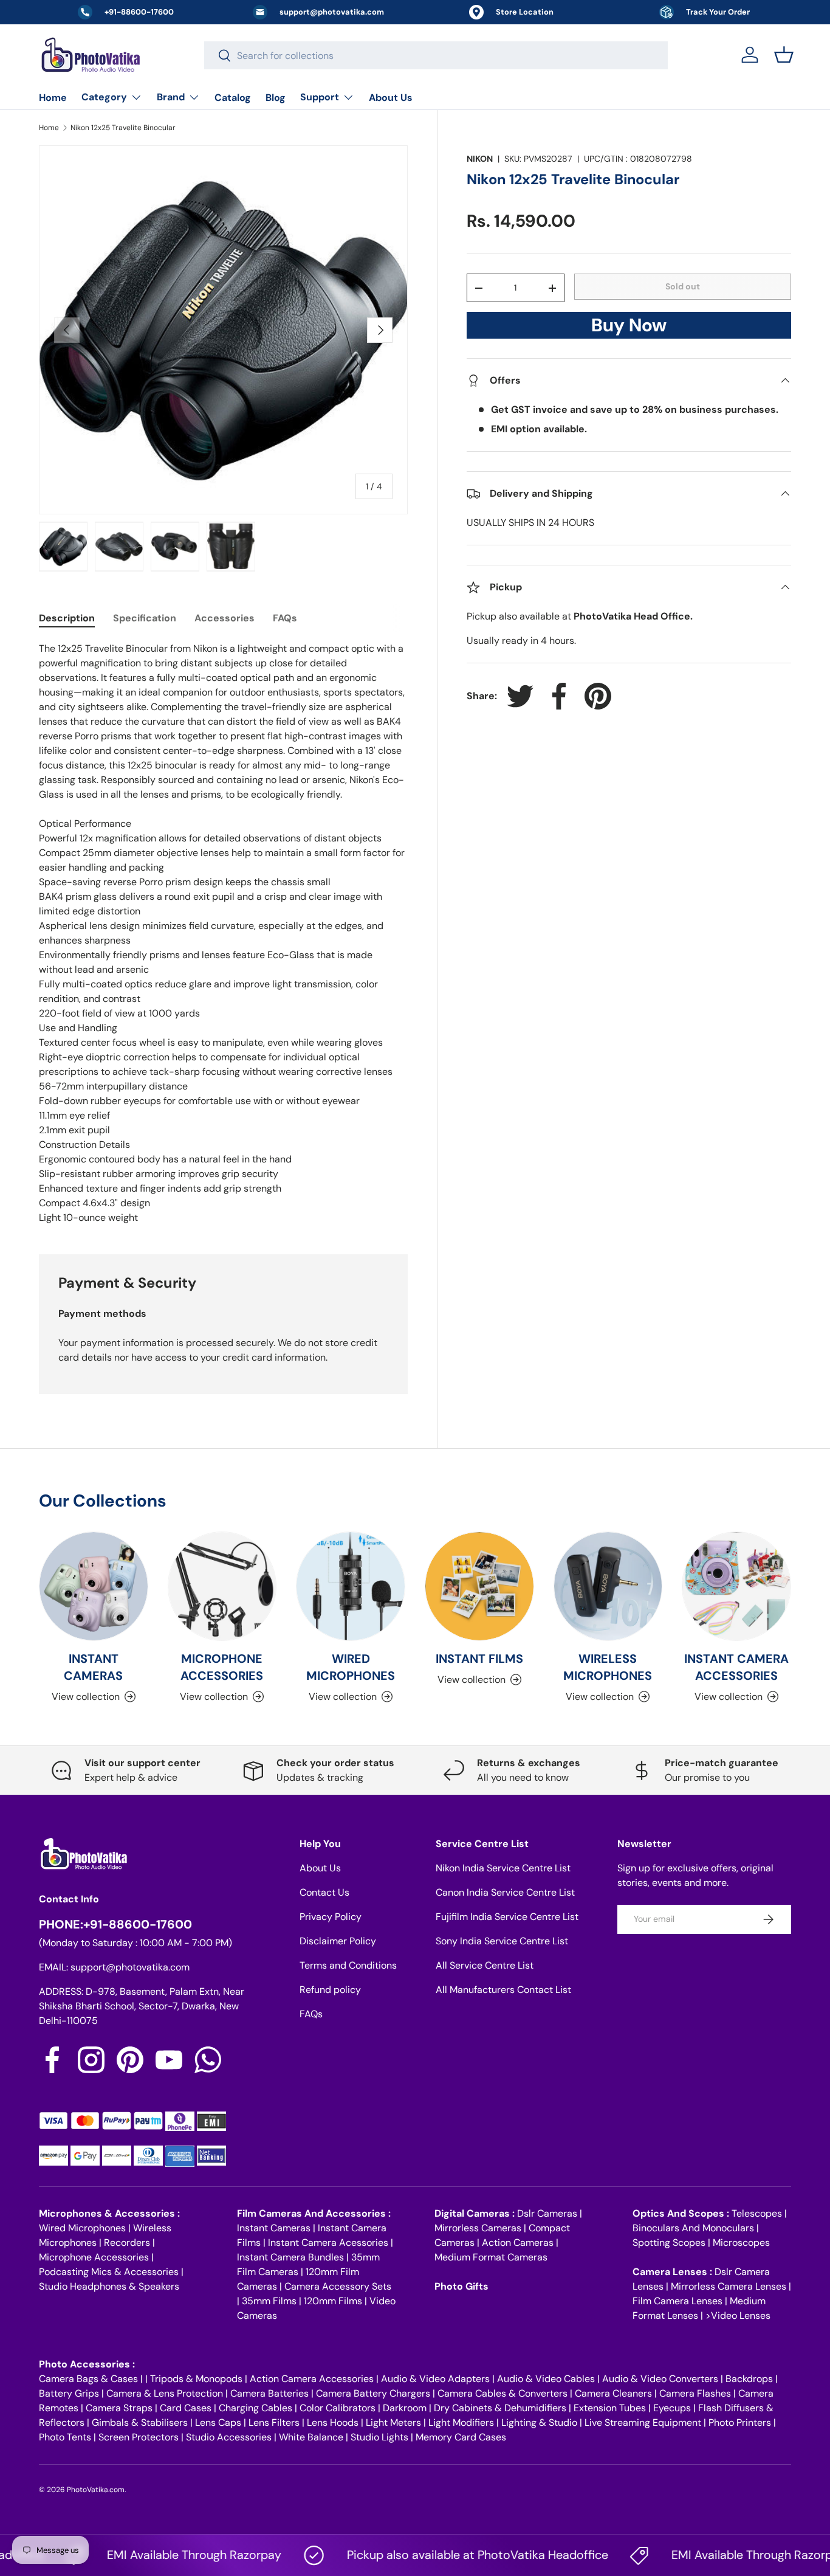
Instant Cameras (274, 2228)
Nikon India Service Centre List (503, 1868)
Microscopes (741, 2243)
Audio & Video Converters (660, 2379)
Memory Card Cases (461, 2437)
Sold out (683, 286)
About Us (391, 98)
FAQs (311, 2014)
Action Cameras (518, 2243)
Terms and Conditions (348, 1965)
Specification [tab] (145, 618)
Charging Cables (256, 2408)
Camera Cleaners (613, 2393)
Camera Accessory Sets (338, 2286)
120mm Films (333, 2301)
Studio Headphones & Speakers (109, 2286)
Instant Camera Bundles (290, 2257)
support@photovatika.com (130, 1967)
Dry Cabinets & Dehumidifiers (500, 2408)
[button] (784, 55)
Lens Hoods (333, 2422)
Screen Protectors (139, 2437)
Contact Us (324, 1892)
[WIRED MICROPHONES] (351, 1586)
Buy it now (629, 329)
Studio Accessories (229, 2437)
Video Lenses (741, 2315)
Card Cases (186, 2408)
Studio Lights (379, 2437)
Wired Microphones (82, 2228)
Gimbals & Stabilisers (140, 2422)
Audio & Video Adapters (435, 2379)
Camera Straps (119, 2408)
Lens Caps (218, 2422)
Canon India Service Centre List (505, 1892)
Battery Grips (69, 2393)
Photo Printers (740, 2422)
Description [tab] (67, 618)
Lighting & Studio (539, 2422)
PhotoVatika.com (96, 2490)
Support (320, 97)
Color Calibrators (338, 2408)
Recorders (127, 2243)
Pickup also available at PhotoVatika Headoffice (441, 2555)
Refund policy (330, 1990)
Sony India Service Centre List (502, 1941)
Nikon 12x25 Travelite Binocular (123, 128)
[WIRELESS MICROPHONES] (608, 1586)
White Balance (311, 2437)
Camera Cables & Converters (502, 2393)
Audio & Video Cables (546, 2379)
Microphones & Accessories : (109, 2213)
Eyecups (672, 2408)
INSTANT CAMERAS (93, 1667)
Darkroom (405, 2408)
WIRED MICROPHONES (351, 1667)
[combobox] (436, 55)
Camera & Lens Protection (165, 2393)
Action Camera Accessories (312, 2379)
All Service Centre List (485, 1965)
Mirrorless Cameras (478, 2228)
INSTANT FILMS (479, 1659)
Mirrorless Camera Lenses (729, 2286)
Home (53, 98)
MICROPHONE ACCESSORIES (222, 1667)
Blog (276, 98)
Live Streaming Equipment (643, 2422)
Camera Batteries (269, 2393)
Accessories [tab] (225, 618)
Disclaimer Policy (338, 1941)
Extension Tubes (610, 2408)
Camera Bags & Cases (88, 2379)
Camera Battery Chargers (373, 2393)
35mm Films (269, 2301)
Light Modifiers (461, 2422)
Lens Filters (274, 2422)
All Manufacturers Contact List (503, 1990)
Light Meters (393, 2422)
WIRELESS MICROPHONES (608, 1667)
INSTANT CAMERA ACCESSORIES (736, 1667)
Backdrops (749, 2379)
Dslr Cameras (547, 2213)
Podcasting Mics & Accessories (109, 2272)
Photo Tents (65, 2437)
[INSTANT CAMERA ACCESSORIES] (736, 1586)
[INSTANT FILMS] (479, 1586)
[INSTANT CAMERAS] (94, 1586)
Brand (171, 97)
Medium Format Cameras (491, 2257)
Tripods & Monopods (196, 2379)
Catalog (233, 98)
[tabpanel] (223, 933)
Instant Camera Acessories (328, 2243)
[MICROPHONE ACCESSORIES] (222, 1586)
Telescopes (757, 2213)
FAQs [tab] (285, 618)
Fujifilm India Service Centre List (507, 1917)
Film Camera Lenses (677, 2301)
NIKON (480, 159)
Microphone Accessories (94, 2257)
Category (104, 97)
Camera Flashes (695, 2393)
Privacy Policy (331, 1917)
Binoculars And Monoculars (693, 2228)
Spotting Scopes (669, 2243)
